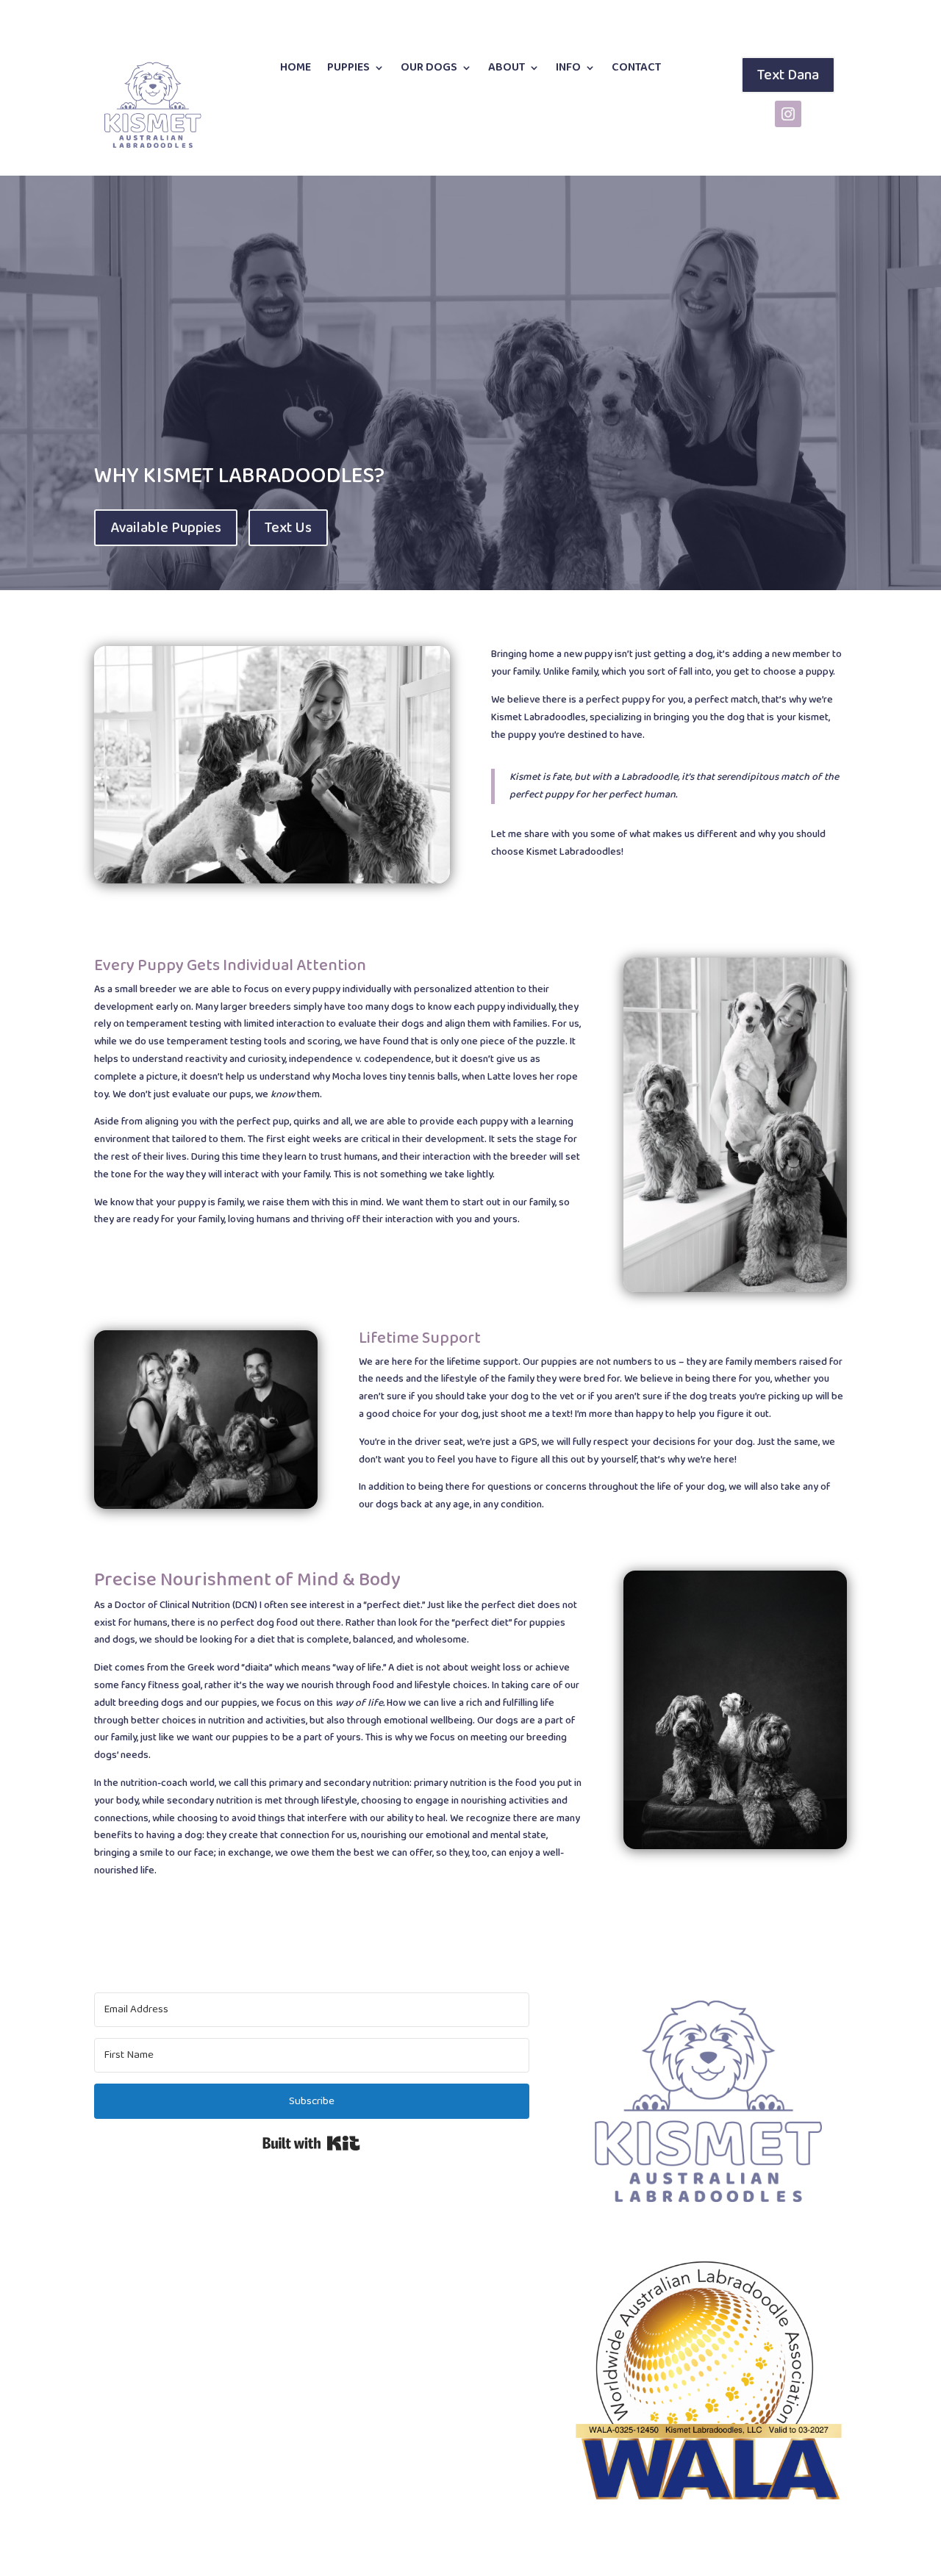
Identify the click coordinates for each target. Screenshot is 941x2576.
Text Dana (788, 75)
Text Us (288, 528)
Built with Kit (311, 2143)
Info (568, 69)
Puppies (348, 69)
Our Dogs (429, 69)
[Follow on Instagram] (788, 114)
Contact (636, 69)
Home (296, 69)
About (507, 69)
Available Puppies (166, 528)
